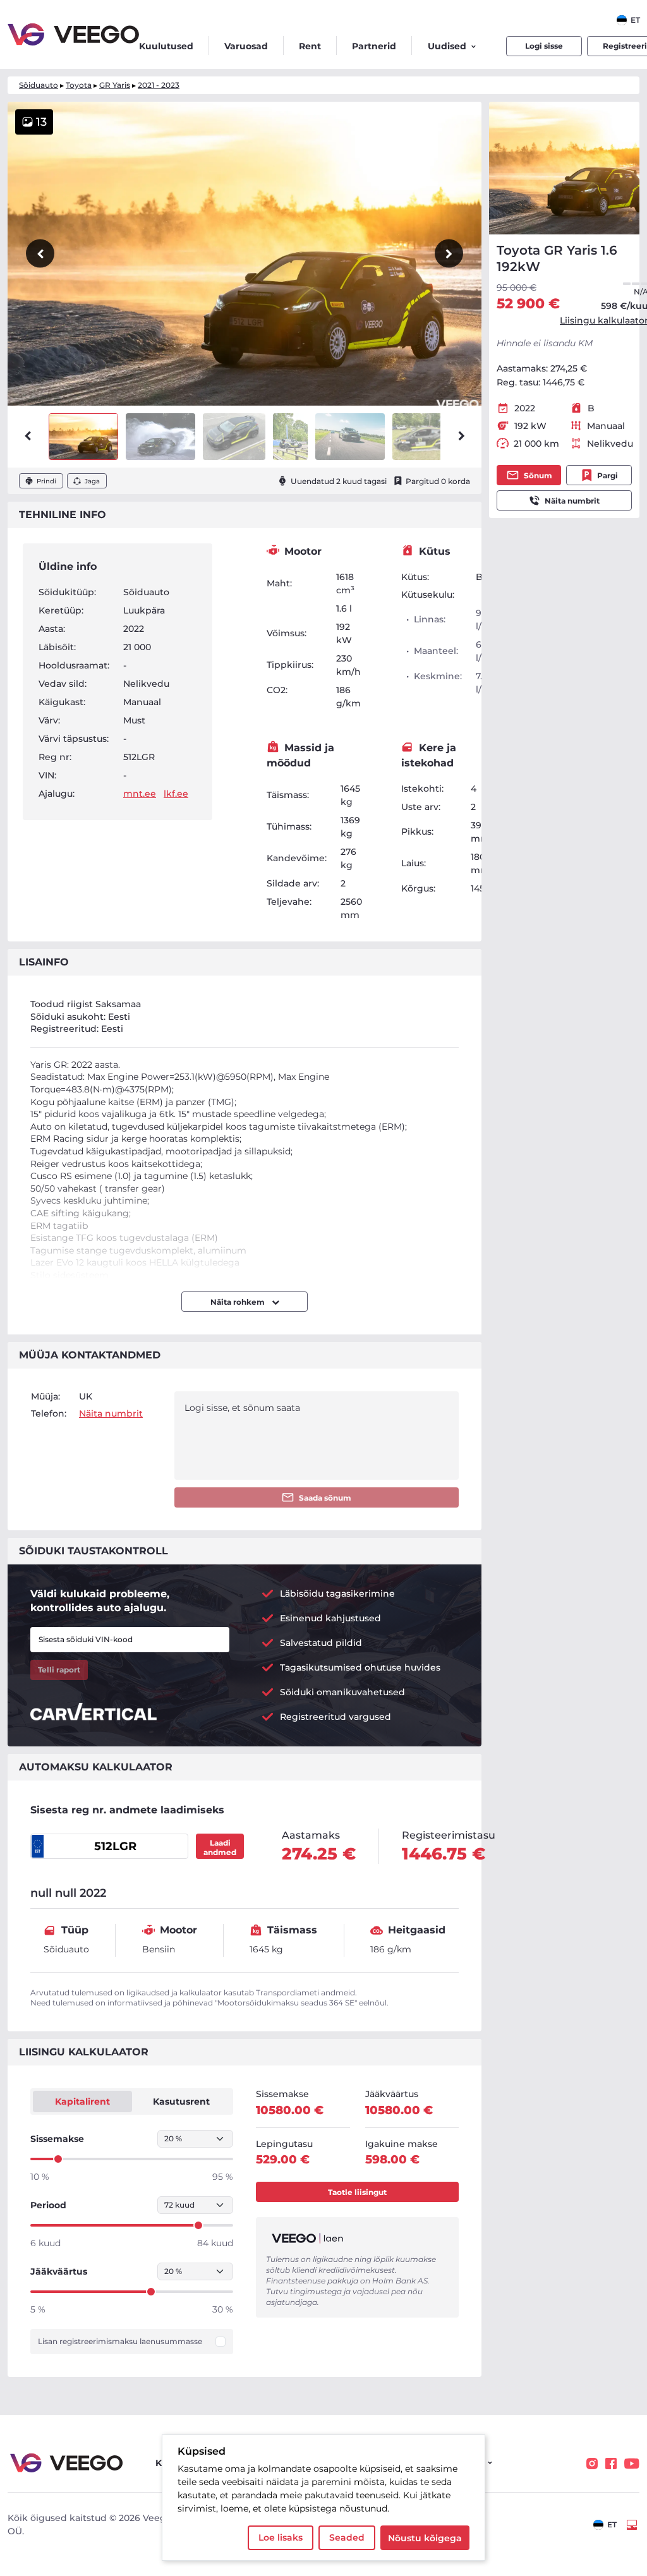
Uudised (447, 46)
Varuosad (246, 46)
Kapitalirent (82, 2101)
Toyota (79, 85)
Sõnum (538, 475)
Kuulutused (166, 46)
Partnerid (374, 46)
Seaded (347, 2537)
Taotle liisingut (357, 2192)
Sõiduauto (39, 85)
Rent (310, 46)
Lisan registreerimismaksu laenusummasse (120, 2342)
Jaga (92, 481)
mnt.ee (140, 794)
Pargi (608, 475)
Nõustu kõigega (425, 2538)
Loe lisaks (281, 2537)
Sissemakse (57, 2139)
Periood (48, 2205)
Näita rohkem (239, 1302)
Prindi (46, 481)
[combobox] (628, 20)
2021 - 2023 (159, 85)
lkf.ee (176, 794)
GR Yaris (115, 85)
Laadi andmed (220, 1847)
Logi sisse (544, 46)
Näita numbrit (572, 501)
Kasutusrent (181, 2101)
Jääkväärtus (59, 2271)
